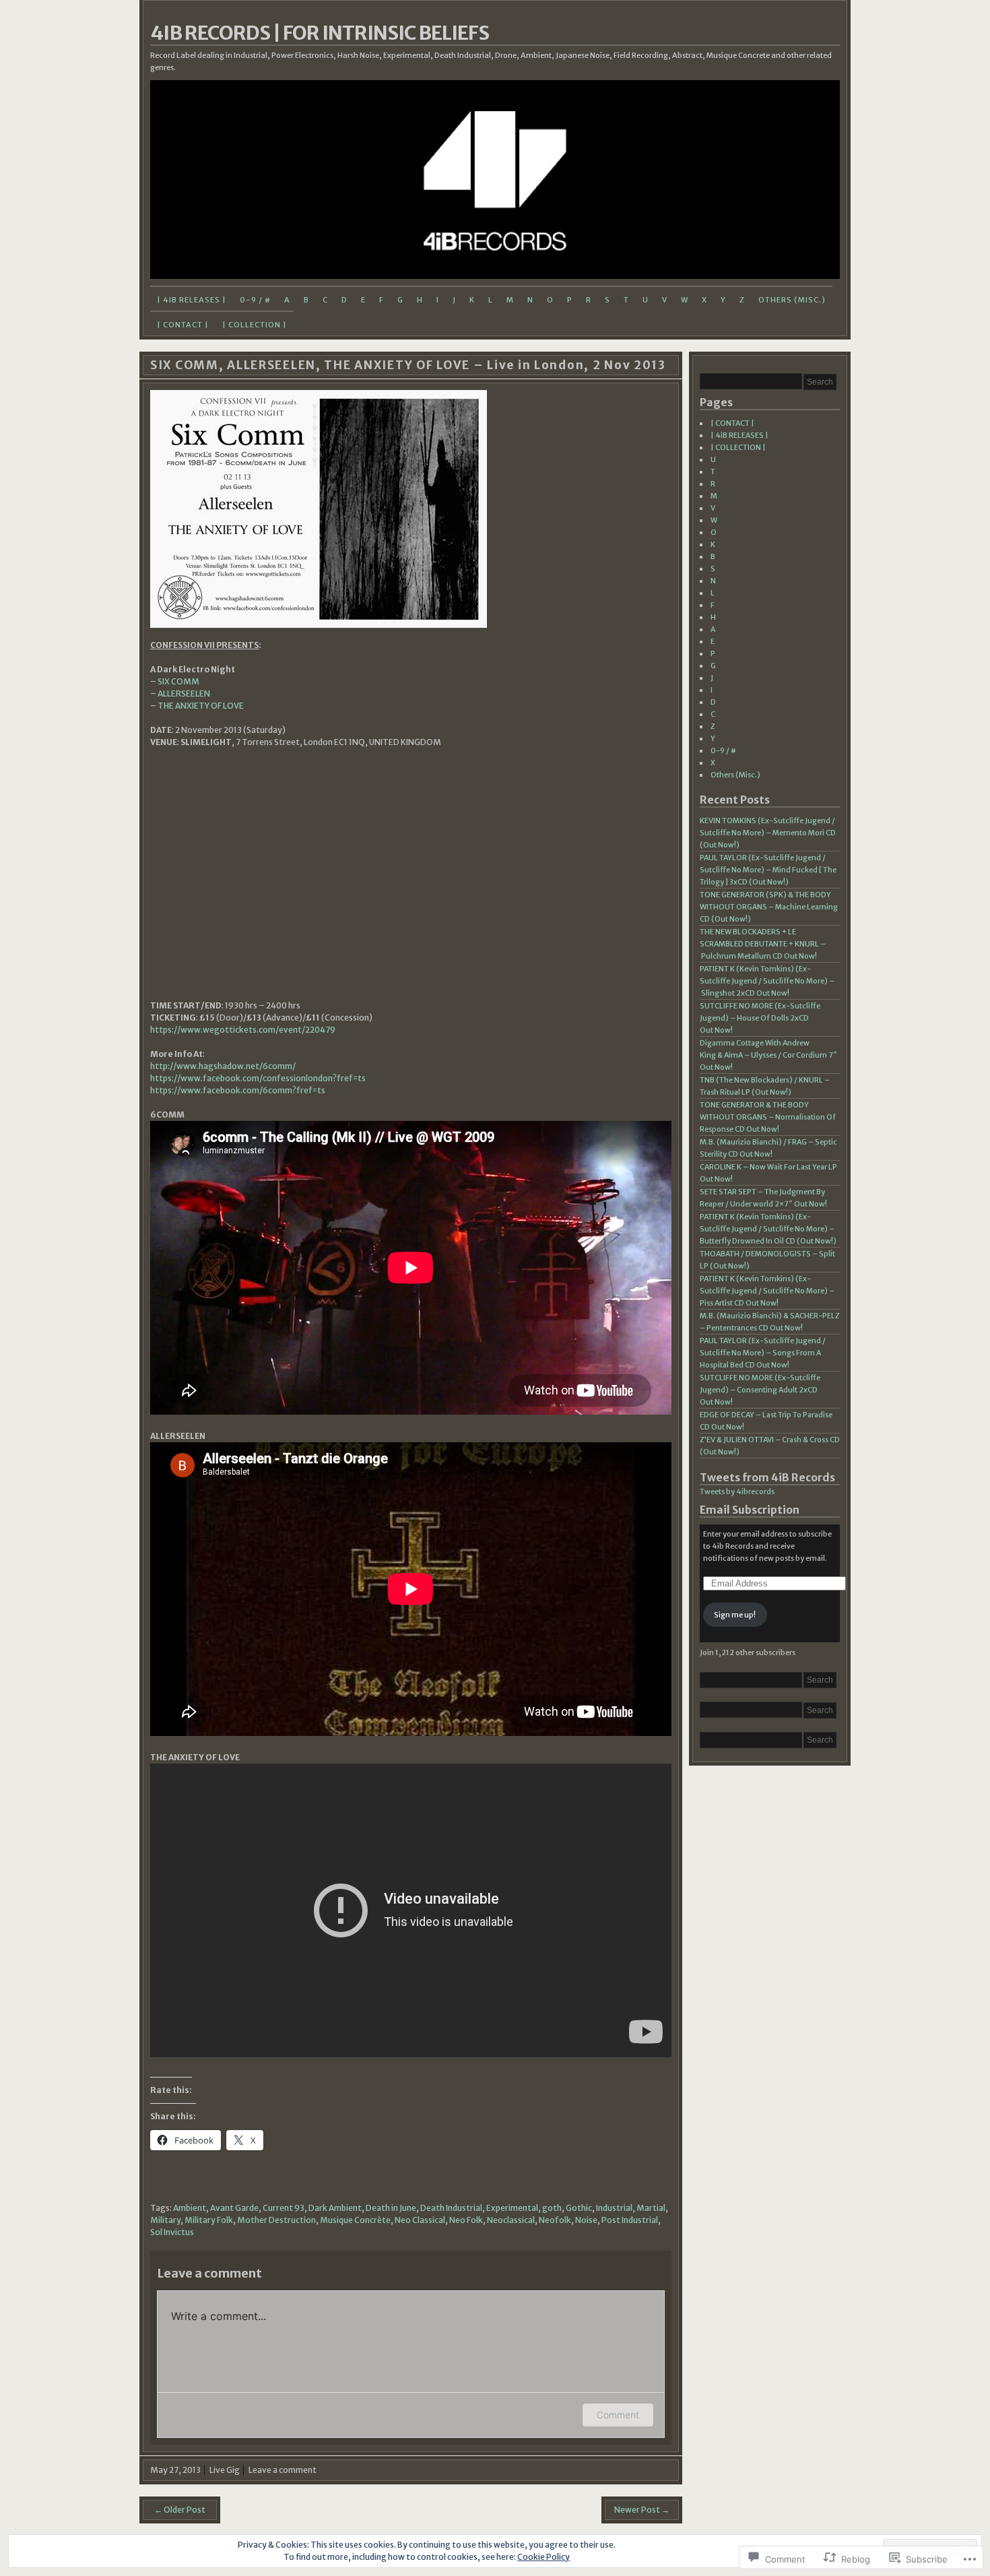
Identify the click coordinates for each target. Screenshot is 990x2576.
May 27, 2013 (175, 2470)
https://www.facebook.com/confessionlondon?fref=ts (258, 1078)
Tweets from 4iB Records (767, 1478)
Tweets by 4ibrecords (737, 1491)
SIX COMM (178, 681)
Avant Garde (234, 2208)
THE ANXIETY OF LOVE (201, 706)
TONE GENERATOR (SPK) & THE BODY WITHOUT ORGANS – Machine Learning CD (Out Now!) (769, 907)
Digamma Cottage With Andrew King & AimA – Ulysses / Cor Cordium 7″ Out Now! (768, 1055)
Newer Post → (642, 2510)
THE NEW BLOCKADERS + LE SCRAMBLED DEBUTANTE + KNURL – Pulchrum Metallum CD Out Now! (763, 944)
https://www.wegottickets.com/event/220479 (243, 1030)
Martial (651, 2208)
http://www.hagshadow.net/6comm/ (223, 1066)
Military (165, 2220)
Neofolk (555, 2220)
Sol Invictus (172, 2232)
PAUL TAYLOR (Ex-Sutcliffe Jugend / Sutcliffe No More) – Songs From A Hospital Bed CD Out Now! (763, 1353)
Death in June (391, 2208)
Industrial (614, 2208)
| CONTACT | (183, 325)
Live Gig (225, 2470)
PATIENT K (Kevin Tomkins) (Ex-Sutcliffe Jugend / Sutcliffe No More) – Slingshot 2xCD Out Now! (767, 981)
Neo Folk (466, 2220)
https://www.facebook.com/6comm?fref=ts (238, 1090)
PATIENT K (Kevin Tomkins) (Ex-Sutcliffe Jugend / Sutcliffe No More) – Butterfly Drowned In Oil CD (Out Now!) (768, 1229)
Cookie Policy (543, 2557)
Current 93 (284, 2208)
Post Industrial (630, 2220)
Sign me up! (735, 1615)
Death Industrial (451, 2208)
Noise (586, 2220)
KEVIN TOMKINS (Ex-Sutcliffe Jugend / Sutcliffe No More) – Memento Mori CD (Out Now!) (768, 833)
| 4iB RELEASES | (192, 300)
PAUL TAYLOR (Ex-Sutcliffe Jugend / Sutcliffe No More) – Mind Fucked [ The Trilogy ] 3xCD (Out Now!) (768, 870)
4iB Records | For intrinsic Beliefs (320, 33)
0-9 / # (255, 300)
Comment (618, 2415)
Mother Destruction (276, 2220)
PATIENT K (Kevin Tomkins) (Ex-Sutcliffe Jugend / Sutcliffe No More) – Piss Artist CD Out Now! (767, 1291)
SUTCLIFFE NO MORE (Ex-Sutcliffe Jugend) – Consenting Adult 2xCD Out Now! (760, 1390)
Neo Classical (420, 2220)
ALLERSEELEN (184, 694)
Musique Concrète (355, 2220)
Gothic (579, 2208)
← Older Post (180, 2510)
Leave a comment (283, 2470)
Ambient (190, 2208)
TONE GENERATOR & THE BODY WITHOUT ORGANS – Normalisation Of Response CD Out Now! (768, 1117)
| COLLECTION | (255, 325)
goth (552, 2208)
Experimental (512, 2208)
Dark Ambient (335, 2208)
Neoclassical (511, 2220)
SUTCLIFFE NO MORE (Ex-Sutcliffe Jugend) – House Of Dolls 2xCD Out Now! (760, 1018)
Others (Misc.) (792, 300)
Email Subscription (750, 1510)
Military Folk (209, 2220)
